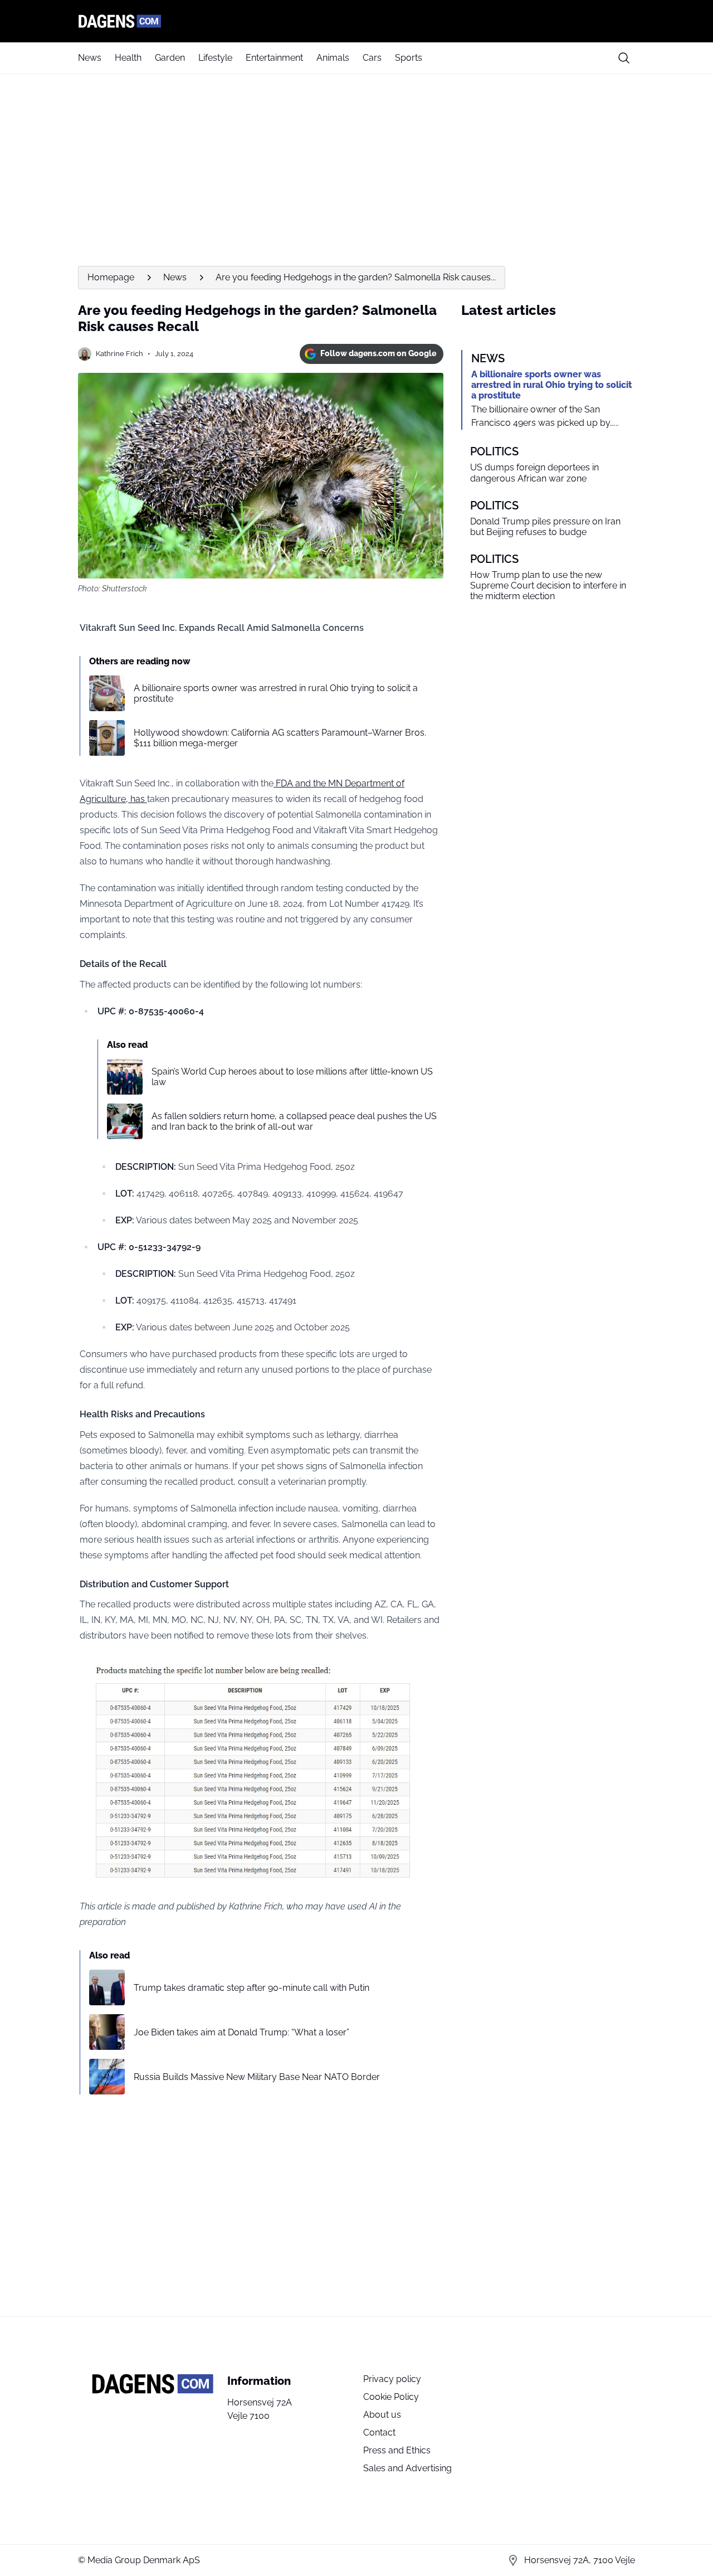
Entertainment (274, 58)
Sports (409, 58)
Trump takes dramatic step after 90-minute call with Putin (251, 1988)
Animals (333, 58)
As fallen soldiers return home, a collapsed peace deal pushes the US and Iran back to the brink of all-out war (294, 1121)
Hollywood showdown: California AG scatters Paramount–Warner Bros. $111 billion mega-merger (280, 738)
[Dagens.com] (356, 21)
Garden (170, 58)
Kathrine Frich (119, 354)
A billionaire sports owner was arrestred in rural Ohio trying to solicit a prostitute (276, 693)
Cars (372, 58)
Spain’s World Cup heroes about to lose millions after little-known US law (292, 1077)
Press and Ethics (397, 2450)
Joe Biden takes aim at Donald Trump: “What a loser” (241, 2032)
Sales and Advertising (407, 2468)
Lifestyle (215, 58)
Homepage (111, 277)
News (90, 58)
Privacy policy (392, 2379)
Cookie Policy (391, 2397)
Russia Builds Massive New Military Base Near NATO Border (257, 2077)
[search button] (624, 58)
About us (382, 2415)
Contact (379, 2432)
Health (128, 58)
